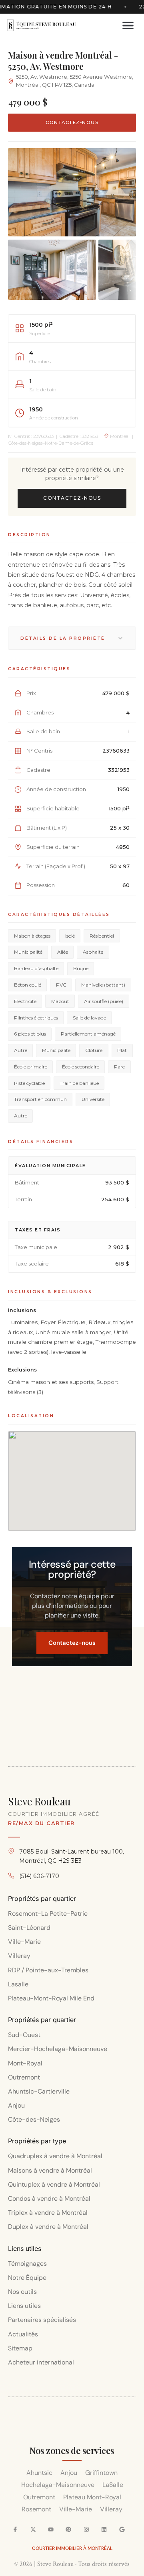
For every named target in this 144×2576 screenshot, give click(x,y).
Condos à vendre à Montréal (49, 2199)
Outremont (24, 2077)
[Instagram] (86, 2529)
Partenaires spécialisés (42, 2320)
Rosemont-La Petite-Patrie (48, 1914)
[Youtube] (51, 2529)
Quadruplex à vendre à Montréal (55, 2156)
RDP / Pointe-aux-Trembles (48, 1970)
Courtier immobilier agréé (54, 1814)
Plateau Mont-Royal (92, 2497)
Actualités (23, 2334)
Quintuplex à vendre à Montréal (54, 2184)
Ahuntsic (39, 2473)
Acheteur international (41, 2362)
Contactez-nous (72, 122)
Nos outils (22, 2292)
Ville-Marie (24, 1942)
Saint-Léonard (29, 1928)
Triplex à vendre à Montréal (48, 2213)
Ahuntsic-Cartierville (39, 2091)
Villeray (19, 1956)
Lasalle (18, 1984)
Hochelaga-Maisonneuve (58, 2485)
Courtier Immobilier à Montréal (72, 2548)
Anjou (16, 2105)
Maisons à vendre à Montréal (50, 2170)
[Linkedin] (104, 2529)
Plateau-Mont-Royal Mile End (51, 1998)
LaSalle (113, 2485)
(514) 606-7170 (39, 1876)
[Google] (122, 2529)
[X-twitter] (33, 2529)
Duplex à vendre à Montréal (48, 2227)
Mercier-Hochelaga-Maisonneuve (58, 2049)
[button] (128, 25)
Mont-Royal (25, 2063)
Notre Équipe (27, 2278)
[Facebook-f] (15, 2529)
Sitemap (20, 2348)
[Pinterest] (68, 2529)
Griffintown (101, 2473)
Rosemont (36, 2509)
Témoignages (27, 2264)
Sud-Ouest (24, 2035)
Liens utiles (24, 2306)
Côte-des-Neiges (35, 2119)
